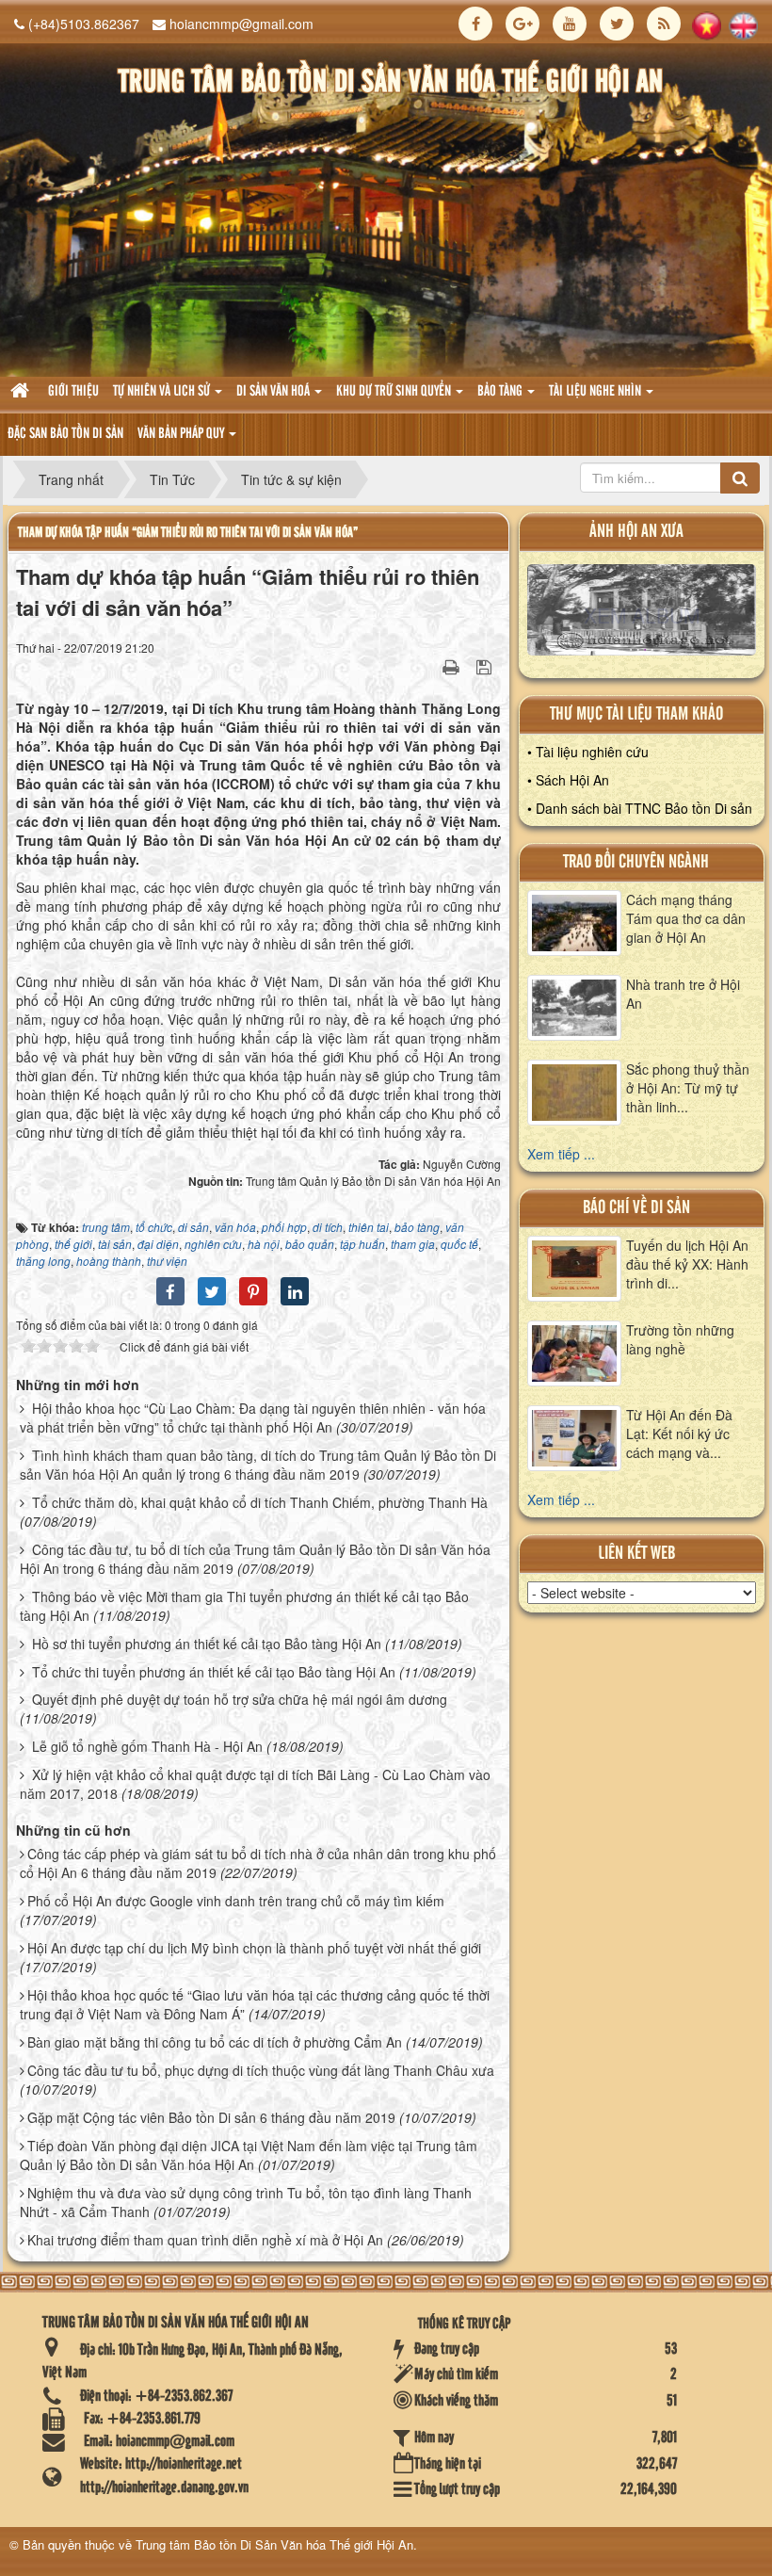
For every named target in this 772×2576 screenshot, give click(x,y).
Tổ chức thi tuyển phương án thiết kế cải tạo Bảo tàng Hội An (214, 1672)
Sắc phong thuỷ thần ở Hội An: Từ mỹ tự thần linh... (688, 1088)
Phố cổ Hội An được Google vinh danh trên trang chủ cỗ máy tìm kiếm (236, 1901)
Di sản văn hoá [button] (274, 392)
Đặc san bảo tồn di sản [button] (65, 434)
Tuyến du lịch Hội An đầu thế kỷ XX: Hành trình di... (687, 1264)
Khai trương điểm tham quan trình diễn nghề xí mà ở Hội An (205, 2240)
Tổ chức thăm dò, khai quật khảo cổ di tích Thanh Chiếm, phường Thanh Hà (260, 1502)
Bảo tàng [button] (501, 392)
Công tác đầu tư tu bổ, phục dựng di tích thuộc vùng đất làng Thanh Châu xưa (261, 2070)
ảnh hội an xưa (636, 532)
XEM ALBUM (641, 614)
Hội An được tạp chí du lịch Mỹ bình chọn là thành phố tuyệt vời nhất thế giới (254, 1948)
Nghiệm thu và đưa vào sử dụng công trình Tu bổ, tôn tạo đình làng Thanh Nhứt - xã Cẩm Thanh (246, 2202)
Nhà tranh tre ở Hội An (683, 994)
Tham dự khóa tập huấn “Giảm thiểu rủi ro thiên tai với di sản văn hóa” (188, 533)
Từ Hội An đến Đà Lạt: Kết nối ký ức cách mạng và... (679, 1434)
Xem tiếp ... (561, 1154)
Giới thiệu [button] (73, 392)
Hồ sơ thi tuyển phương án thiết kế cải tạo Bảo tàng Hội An (207, 1644)
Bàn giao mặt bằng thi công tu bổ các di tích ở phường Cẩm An (215, 2042)
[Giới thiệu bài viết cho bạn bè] (427, 666)
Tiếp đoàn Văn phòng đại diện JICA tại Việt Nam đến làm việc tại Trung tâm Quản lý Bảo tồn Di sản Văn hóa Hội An (249, 2155)
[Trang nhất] (22, 392)
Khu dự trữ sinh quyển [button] (395, 392)
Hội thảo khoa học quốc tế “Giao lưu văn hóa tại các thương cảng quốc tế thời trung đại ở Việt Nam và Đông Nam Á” (255, 2004)
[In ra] (453, 666)
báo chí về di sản (636, 1208)
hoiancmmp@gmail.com (241, 24)
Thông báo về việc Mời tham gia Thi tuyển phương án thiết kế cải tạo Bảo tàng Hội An (244, 1606)
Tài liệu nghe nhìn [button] (596, 392)
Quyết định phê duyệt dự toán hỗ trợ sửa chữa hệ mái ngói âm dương (240, 1699)
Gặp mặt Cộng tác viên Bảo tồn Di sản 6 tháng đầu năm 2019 (211, 2117)
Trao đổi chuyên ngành (636, 862)
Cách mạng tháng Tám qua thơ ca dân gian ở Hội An (686, 918)
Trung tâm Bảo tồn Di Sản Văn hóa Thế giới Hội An (274, 2544)
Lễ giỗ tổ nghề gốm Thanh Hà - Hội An (147, 1746)
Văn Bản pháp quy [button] (182, 434)
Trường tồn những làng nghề (680, 1339)
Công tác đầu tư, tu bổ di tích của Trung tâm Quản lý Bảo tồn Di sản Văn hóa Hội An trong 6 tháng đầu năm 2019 (255, 1559)
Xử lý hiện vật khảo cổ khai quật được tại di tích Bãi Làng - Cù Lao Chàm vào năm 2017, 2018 (255, 1784)
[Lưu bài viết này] (486, 666)
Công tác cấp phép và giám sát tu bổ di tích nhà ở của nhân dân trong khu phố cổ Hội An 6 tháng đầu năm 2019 (258, 1863)
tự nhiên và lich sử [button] (163, 392)
